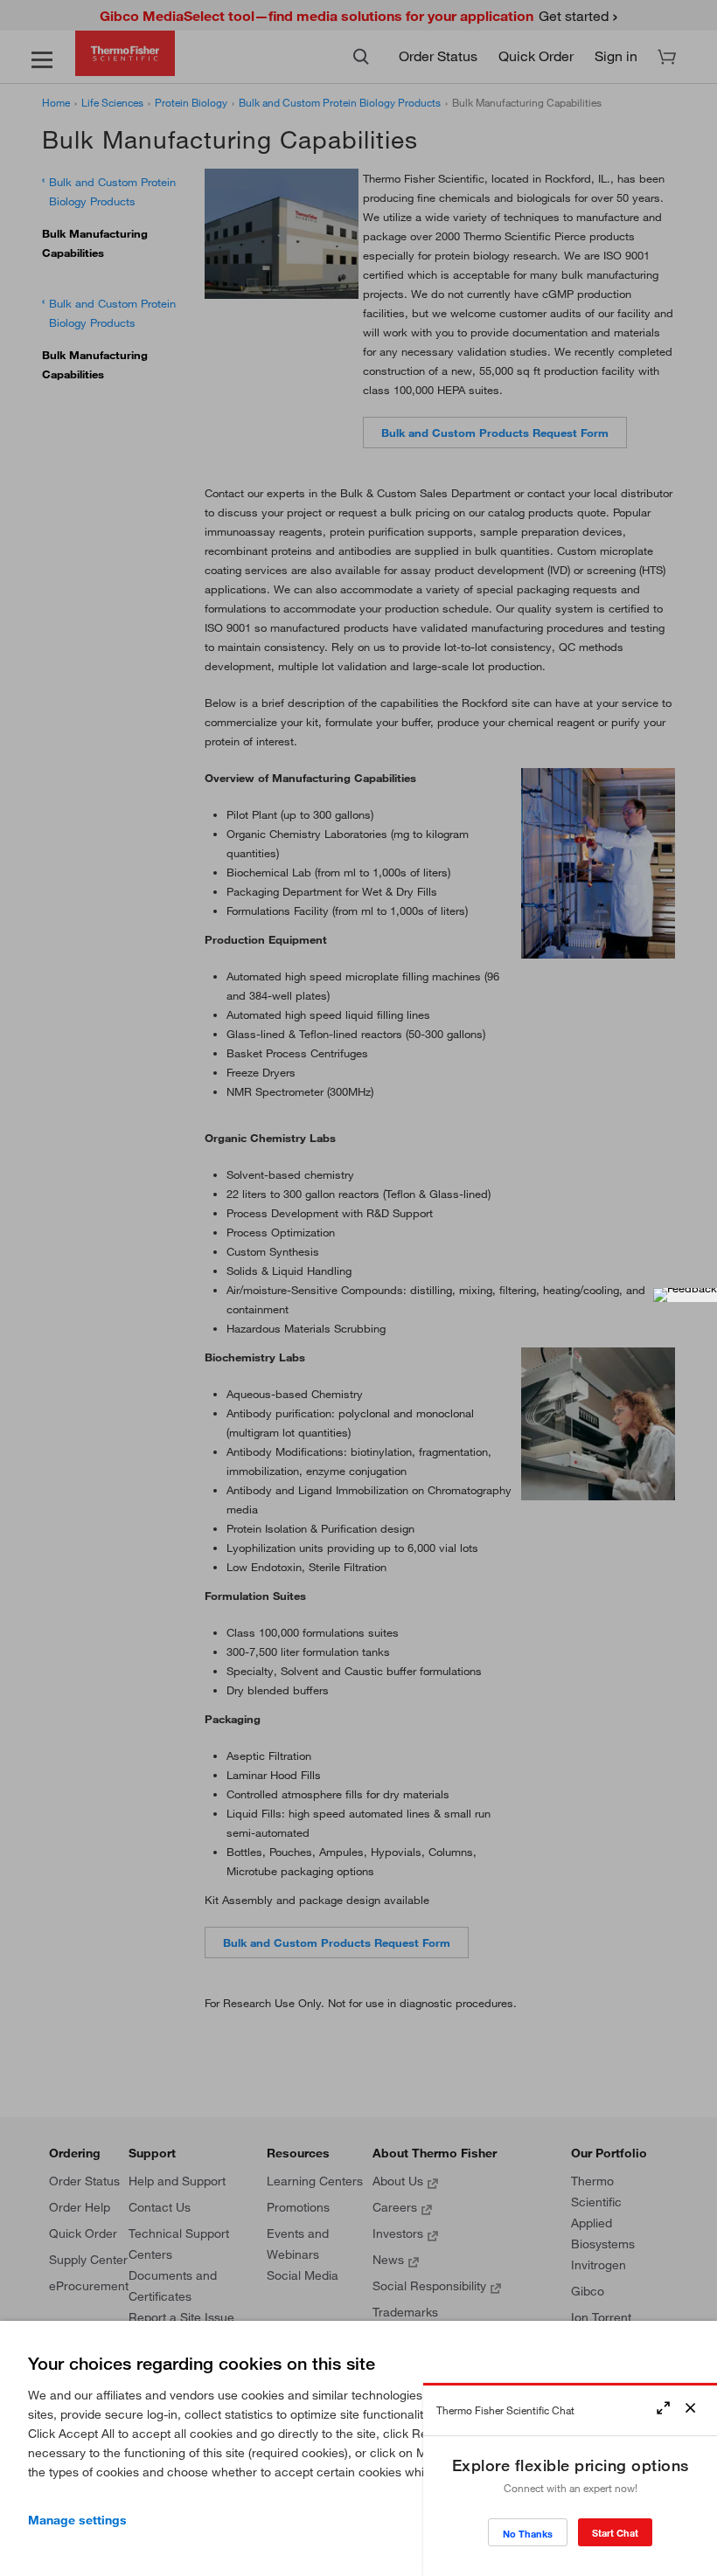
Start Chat (615, 2533)
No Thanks (528, 2534)
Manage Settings (77, 2520)
